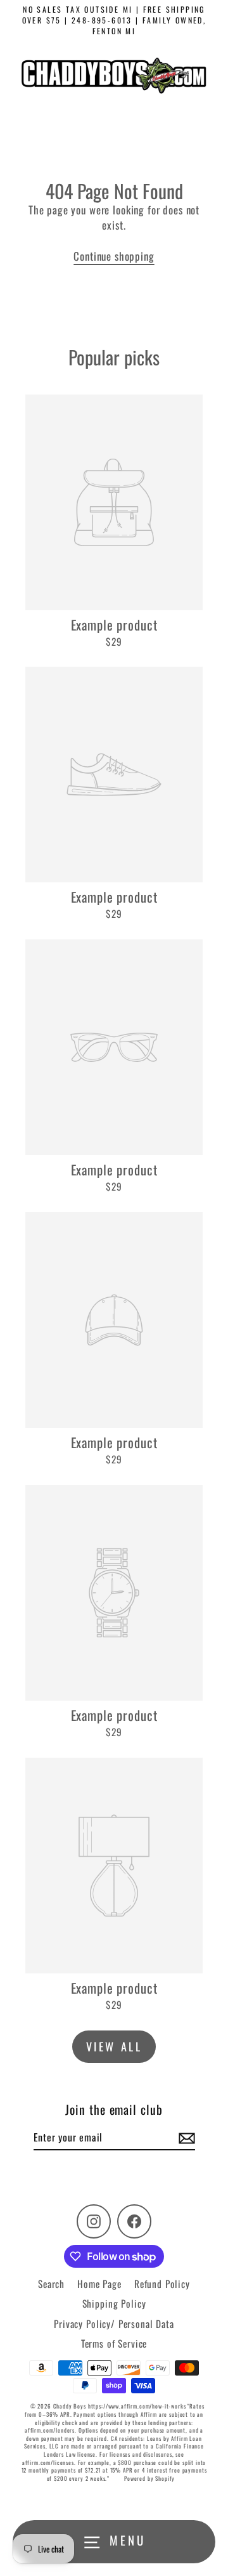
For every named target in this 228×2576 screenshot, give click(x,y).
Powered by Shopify (149, 2478)
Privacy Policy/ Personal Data (114, 2324)
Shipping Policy (114, 2303)
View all (114, 2046)
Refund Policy (162, 2284)
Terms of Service (114, 2343)
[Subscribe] (185, 2138)
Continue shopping (114, 256)
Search (51, 2284)
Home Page (99, 2284)
